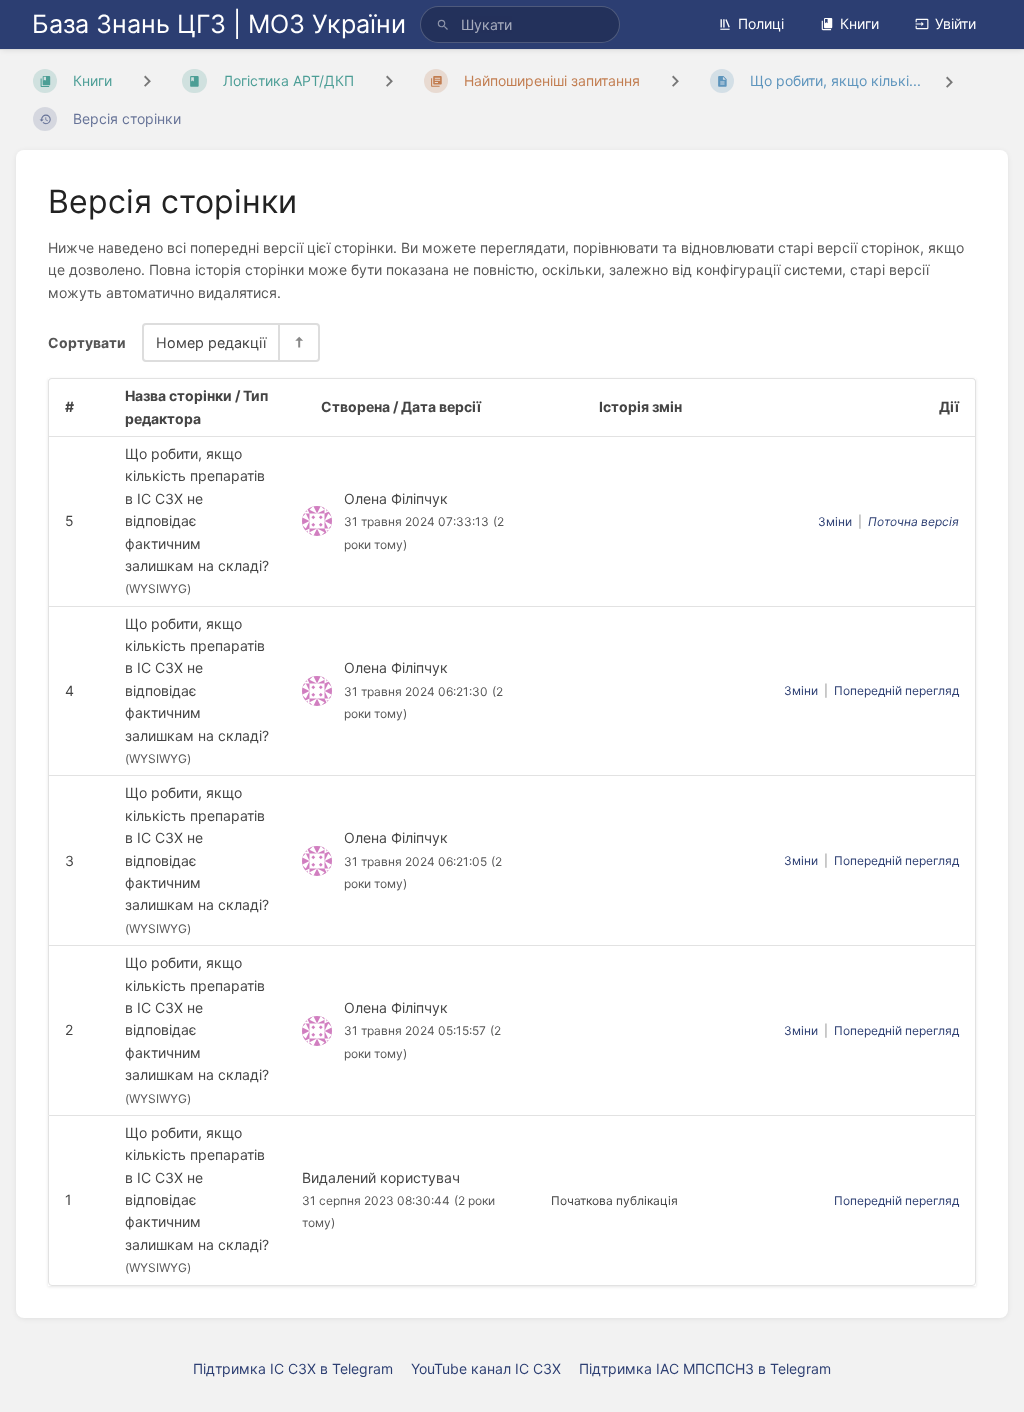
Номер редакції (211, 342)
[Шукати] (443, 24)
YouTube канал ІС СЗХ (486, 1368)
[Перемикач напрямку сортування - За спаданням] (298, 342)
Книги (859, 23)
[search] (520, 24)
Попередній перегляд (896, 690)
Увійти (955, 23)
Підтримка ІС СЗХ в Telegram (293, 1368)
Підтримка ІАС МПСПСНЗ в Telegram (705, 1368)
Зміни (835, 521)
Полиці (761, 23)
